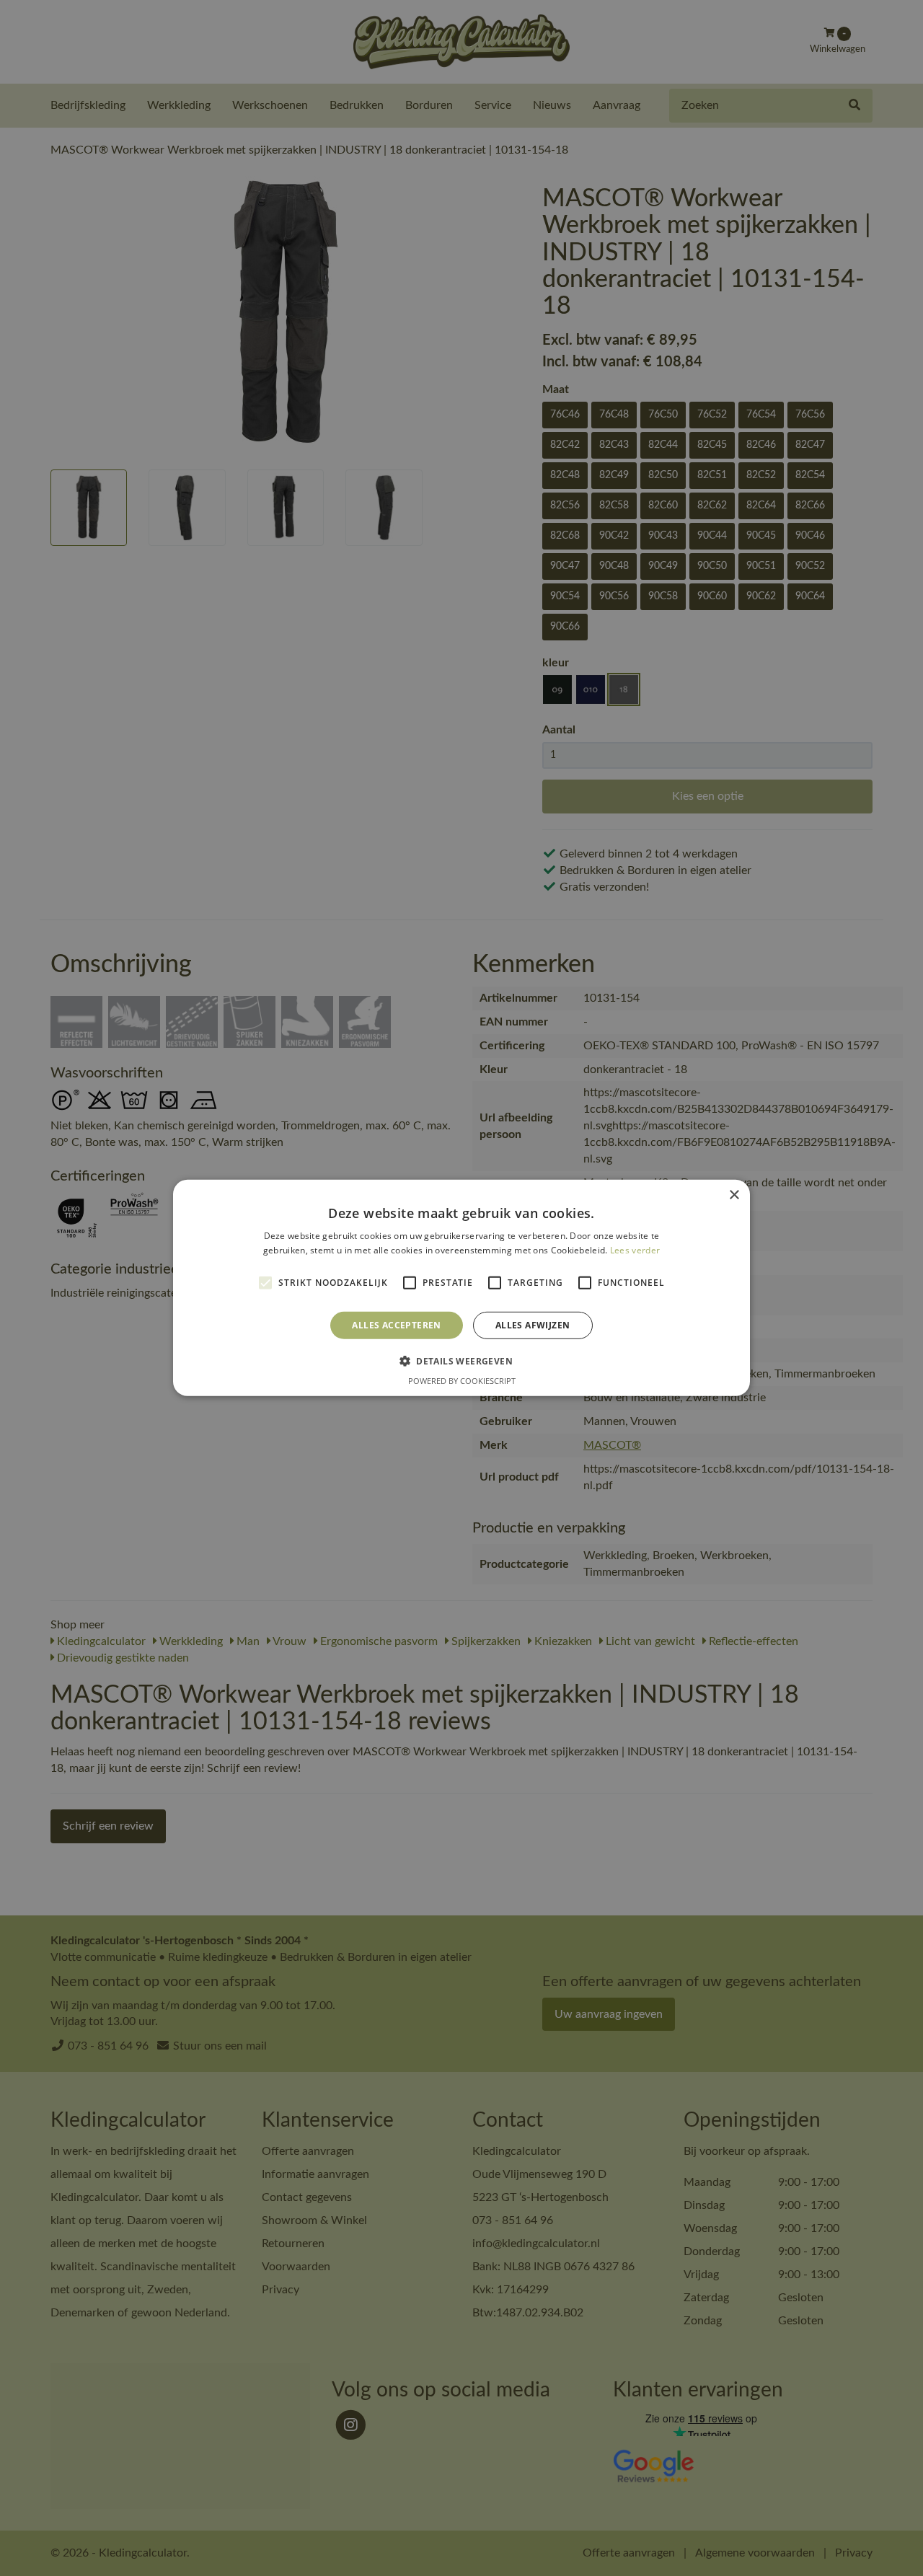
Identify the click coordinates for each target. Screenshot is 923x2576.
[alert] (461, 1288)
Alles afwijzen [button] (533, 1325)
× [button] (734, 1195)
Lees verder (635, 1250)
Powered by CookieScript (462, 1381)
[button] (461, 1361)
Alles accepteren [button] (396, 1325)
